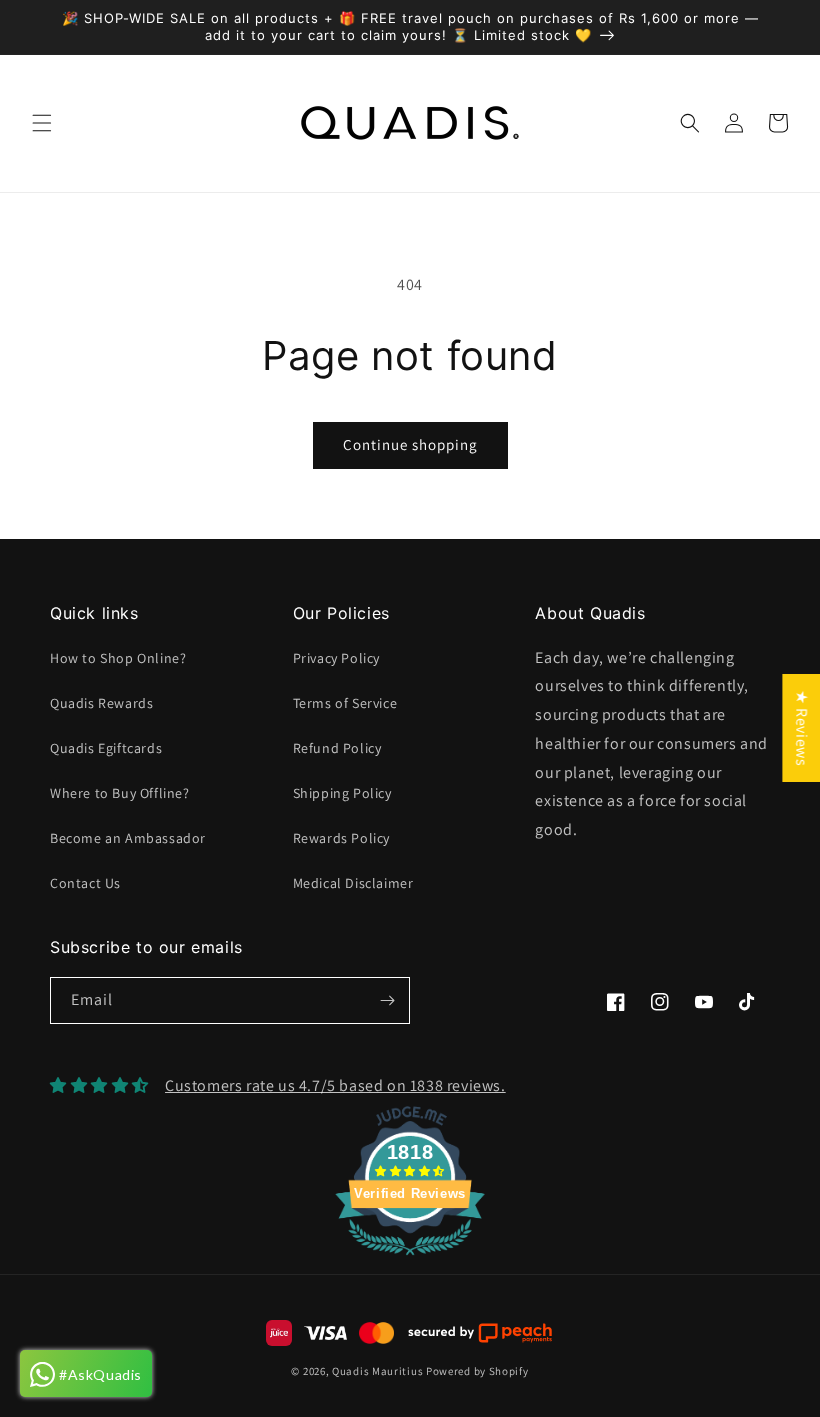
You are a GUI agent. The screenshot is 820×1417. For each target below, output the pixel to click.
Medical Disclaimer (353, 883)
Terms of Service (345, 703)
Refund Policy (337, 748)
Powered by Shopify (477, 1371)
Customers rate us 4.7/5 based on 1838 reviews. (335, 1085)
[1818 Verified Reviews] (410, 1258)
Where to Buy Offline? (120, 793)
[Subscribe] (387, 1000)
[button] (42, 123)
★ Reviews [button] (801, 727)
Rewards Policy (341, 838)
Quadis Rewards (101, 703)
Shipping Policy (342, 793)
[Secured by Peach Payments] (479, 1333)
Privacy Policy (336, 658)
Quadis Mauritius (377, 1371)
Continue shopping (410, 444)
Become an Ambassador (128, 838)
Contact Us (85, 883)
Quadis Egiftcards (106, 748)
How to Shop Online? (118, 658)
